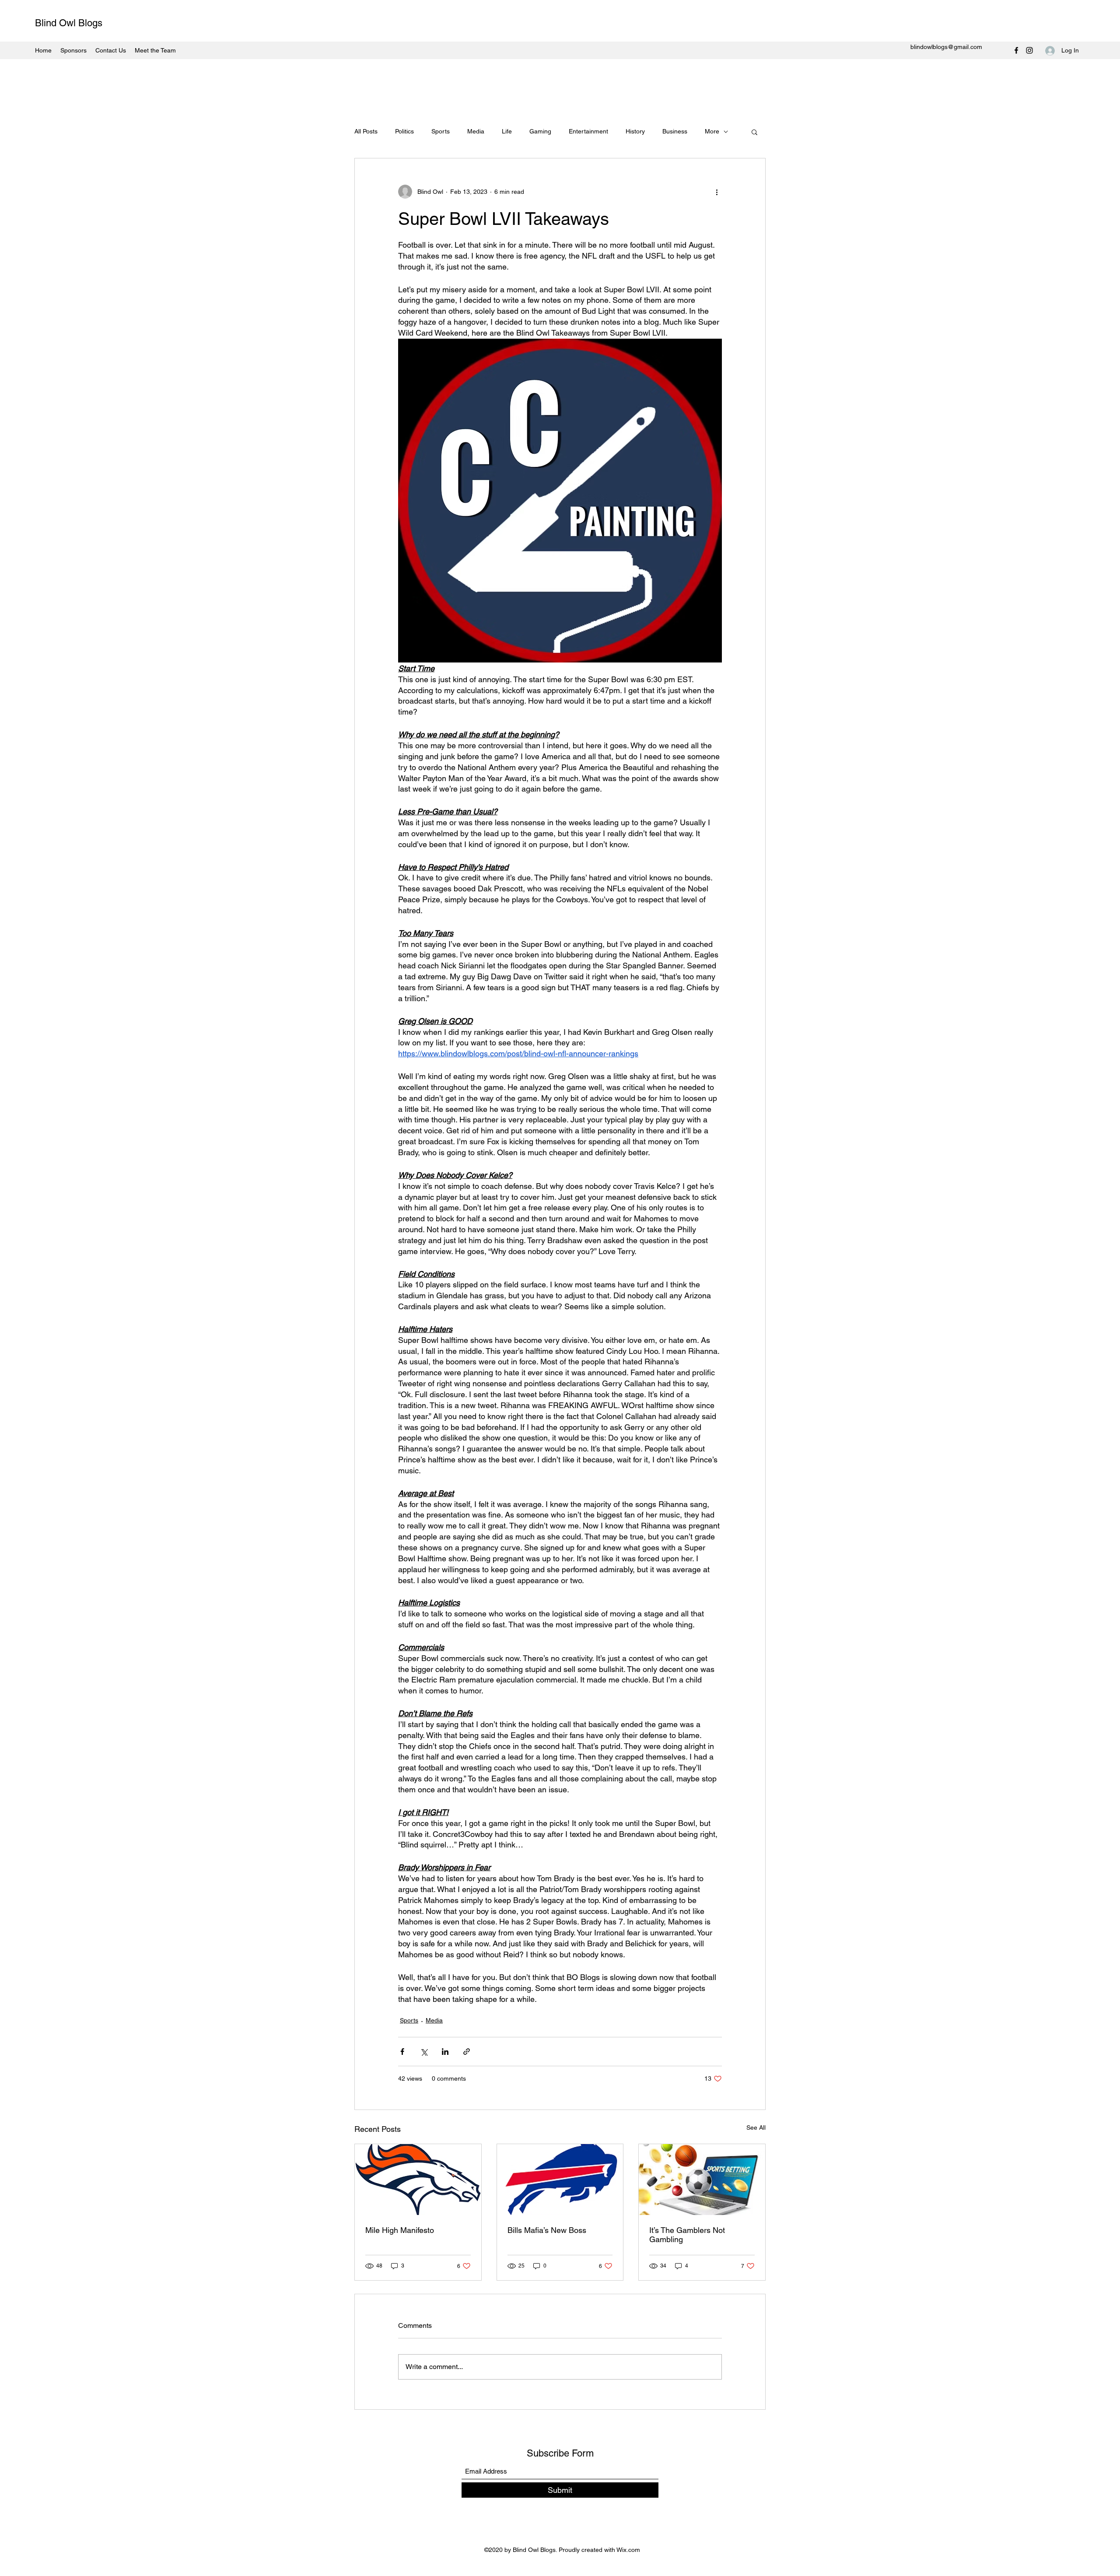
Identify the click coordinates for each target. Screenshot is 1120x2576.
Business (675, 131)
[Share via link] (467, 2052)
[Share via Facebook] (402, 2052)
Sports (441, 131)
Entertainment (588, 131)
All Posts (366, 131)
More (712, 131)
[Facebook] (1016, 50)
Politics (404, 131)
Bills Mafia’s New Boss (547, 2230)
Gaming (540, 131)
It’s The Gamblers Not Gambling (687, 2235)
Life (507, 131)
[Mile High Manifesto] (418, 2180)
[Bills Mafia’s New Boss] (560, 2180)
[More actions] (717, 192)
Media (476, 131)
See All (756, 2127)
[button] (754, 132)
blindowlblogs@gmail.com (946, 47)
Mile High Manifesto (400, 2230)
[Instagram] (1029, 50)
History (635, 131)
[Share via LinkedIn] (445, 2052)
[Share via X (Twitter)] (424, 2052)
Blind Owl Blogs (69, 23)
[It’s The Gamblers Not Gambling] (702, 2180)
